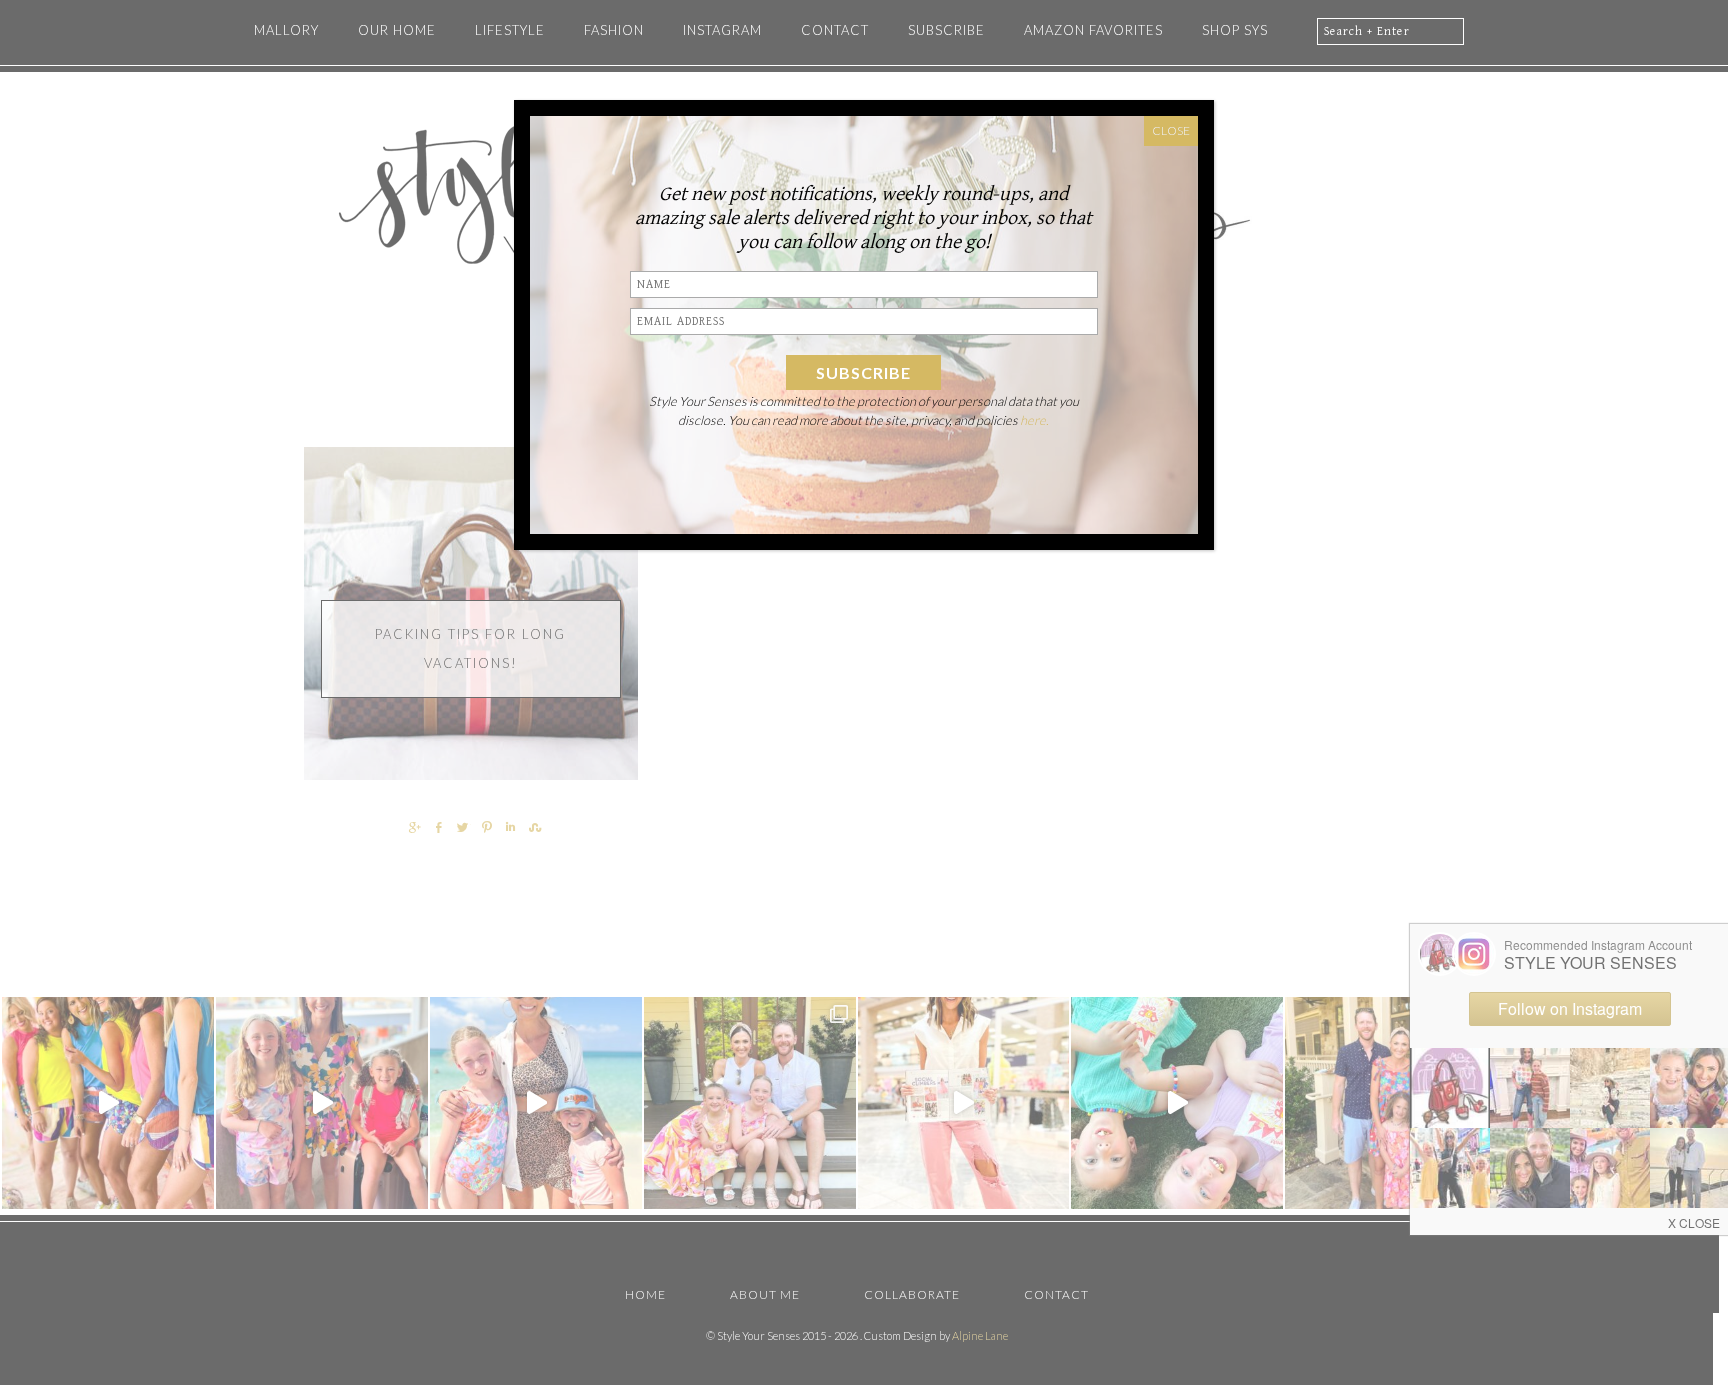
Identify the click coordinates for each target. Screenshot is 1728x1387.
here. (1034, 420)
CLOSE (1171, 130)
